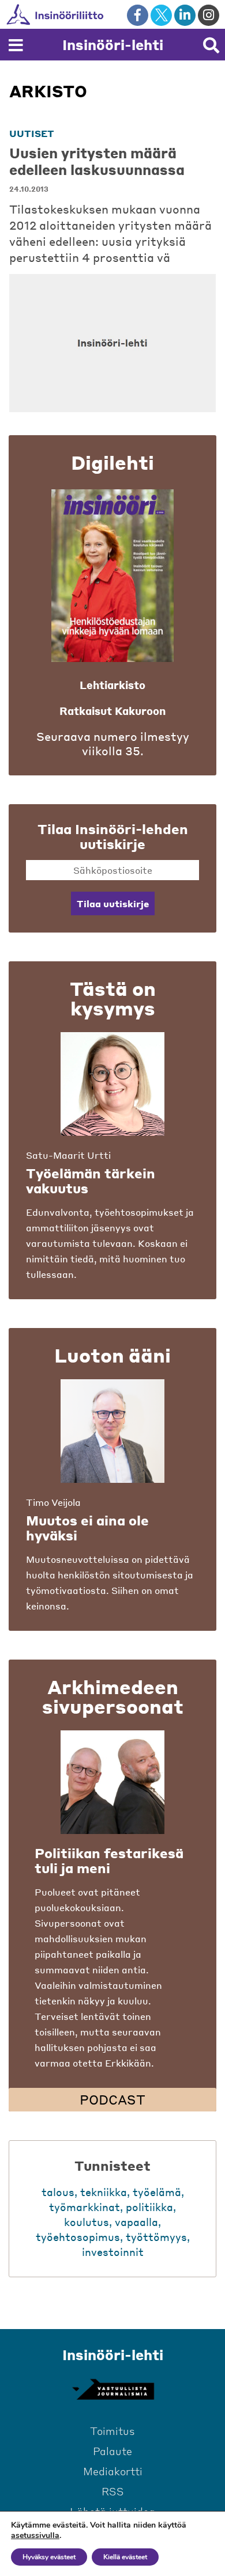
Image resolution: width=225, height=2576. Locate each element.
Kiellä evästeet (125, 2557)
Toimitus (112, 2431)
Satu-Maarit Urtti (68, 1155)
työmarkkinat (85, 2207)
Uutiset (32, 133)
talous (58, 2192)
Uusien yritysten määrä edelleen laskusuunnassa (97, 161)
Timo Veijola (53, 1502)
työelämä (157, 2192)
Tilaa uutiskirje (113, 903)
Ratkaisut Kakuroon (112, 711)
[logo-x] (161, 15)
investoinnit (113, 2252)
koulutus (87, 2222)
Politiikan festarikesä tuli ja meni (109, 1860)
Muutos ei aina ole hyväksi (87, 1528)
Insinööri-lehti (113, 45)
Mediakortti (113, 2471)
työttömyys (156, 2237)
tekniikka (104, 2192)
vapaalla (136, 2222)
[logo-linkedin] (185, 15)
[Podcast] (112, 1782)
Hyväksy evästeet (49, 2557)
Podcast (112, 2099)
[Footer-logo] (112, 2389)
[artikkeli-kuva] (112, 343)
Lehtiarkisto (112, 685)
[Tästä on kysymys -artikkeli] (112, 1084)
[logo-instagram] (209, 15)
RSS (113, 2491)
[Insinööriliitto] (92, 14)
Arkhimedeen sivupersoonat (113, 1696)
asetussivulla (35, 2536)
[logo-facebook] (138, 15)
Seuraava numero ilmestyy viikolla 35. (113, 744)
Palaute (112, 2451)
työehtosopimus (78, 2237)
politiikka (149, 2207)
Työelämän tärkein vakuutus (91, 1181)
